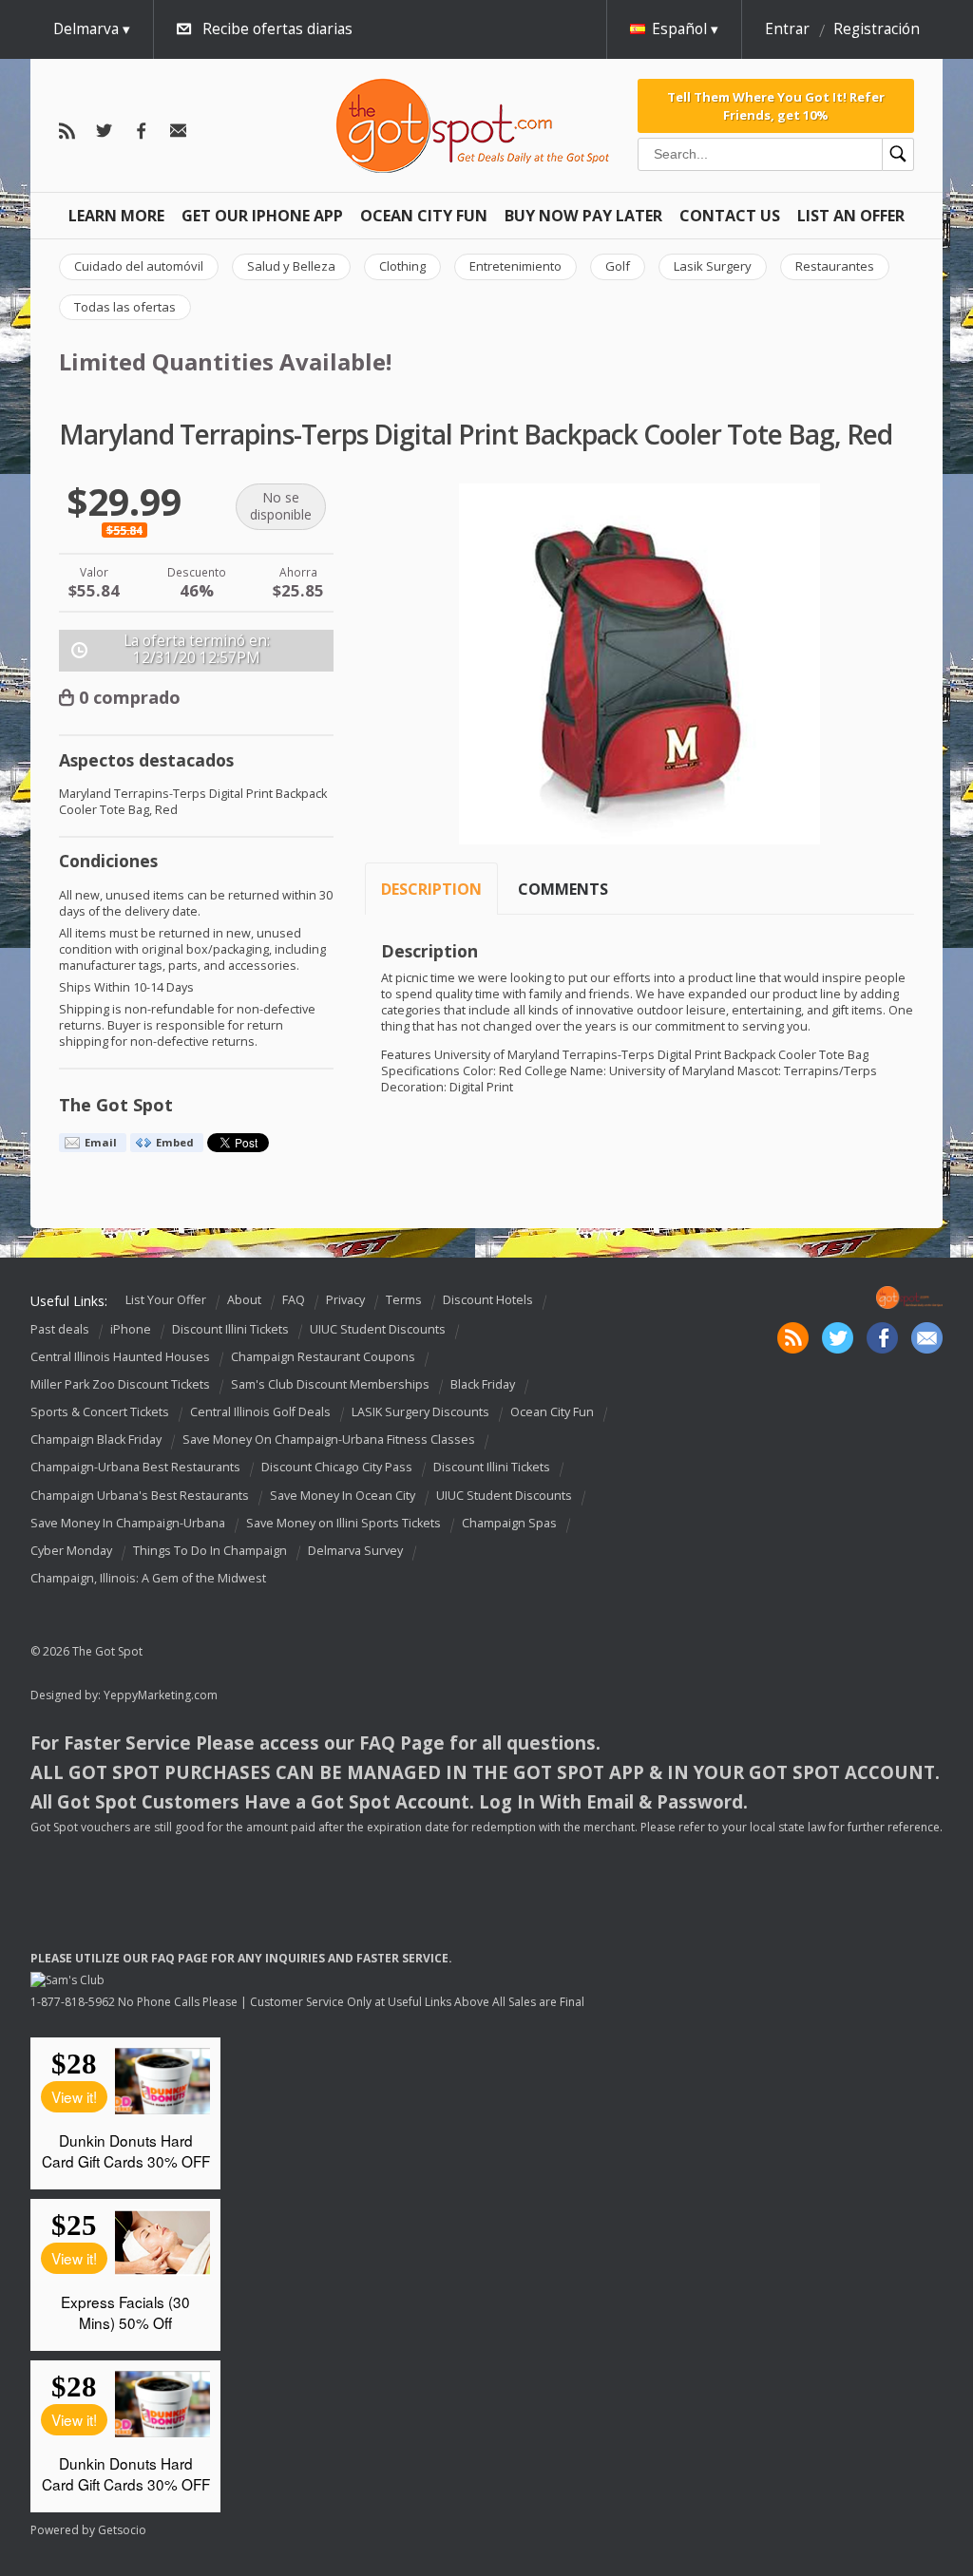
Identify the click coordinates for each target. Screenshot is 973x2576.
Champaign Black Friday (96, 1440)
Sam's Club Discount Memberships (330, 1384)
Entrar (787, 29)
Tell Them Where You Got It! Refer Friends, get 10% (776, 105)
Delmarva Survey (355, 1551)
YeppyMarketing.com (161, 1695)
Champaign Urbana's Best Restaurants (140, 1496)
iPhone (131, 1329)
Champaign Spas (509, 1523)
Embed (175, 1142)
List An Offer (851, 216)
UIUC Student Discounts (378, 1329)
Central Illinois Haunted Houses (120, 1357)
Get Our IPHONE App (262, 216)
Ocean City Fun (424, 216)
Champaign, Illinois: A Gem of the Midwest (148, 1578)
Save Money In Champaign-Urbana (128, 1523)
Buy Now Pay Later (583, 216)
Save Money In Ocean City (343, 1496)
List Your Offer (166, 1300)
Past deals (60, 1329)
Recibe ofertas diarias (277, 29)
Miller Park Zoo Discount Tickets (120, 1384)
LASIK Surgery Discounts (420, 1412)
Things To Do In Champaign (210, 1551)
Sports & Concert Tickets (100, 1412)
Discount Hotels (488, 1300)
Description (431, 889)
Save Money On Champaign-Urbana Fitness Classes (329, 1440)
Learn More (116, 216)
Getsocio (122, 2530)
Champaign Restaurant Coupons (323, 1357)
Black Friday (483, 1384)
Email (101, 1142)
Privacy (345, 1300)
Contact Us (730, 216)
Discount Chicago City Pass (337, 1468)
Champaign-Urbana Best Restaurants (135, 1468)
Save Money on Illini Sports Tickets (343, 1523)
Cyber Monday (71, 1551)
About (244, 1300)
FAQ (294, 1300)
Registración (877, 29)
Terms (404, 1300)
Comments (563, 889)
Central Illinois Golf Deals (260, 1412)
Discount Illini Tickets (230, 1329)
